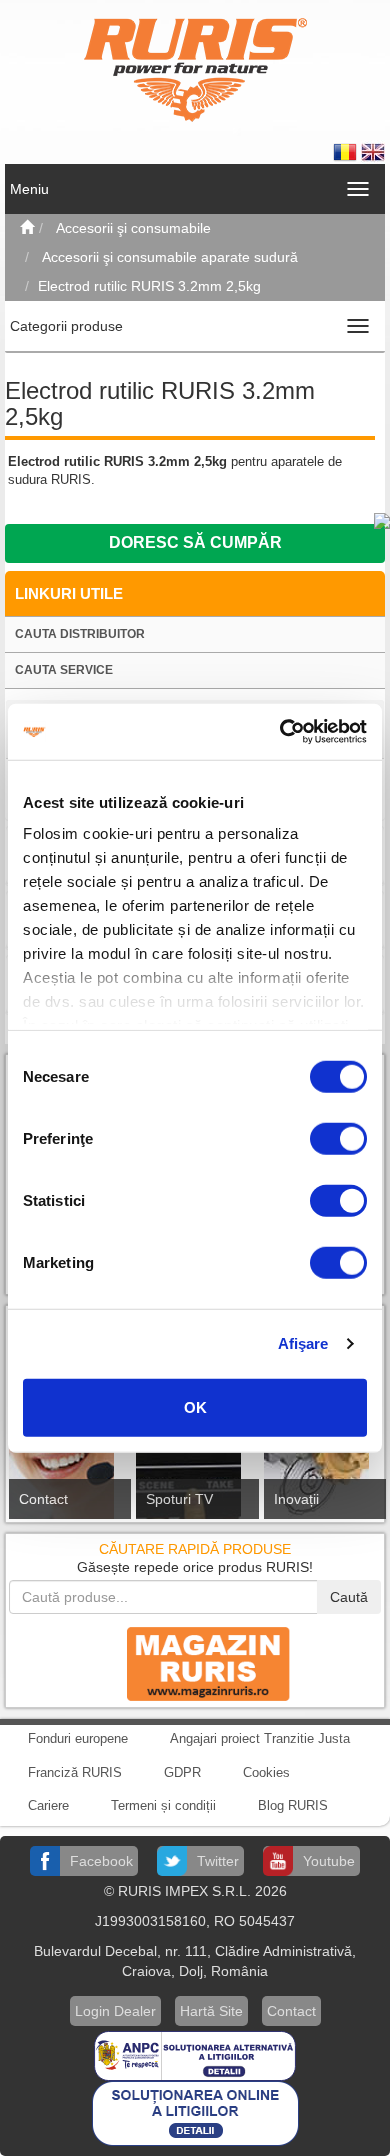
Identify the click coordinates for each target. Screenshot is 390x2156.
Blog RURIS (293, 1805)
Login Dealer (115, 2011)
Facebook (101, 1861)
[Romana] (347, 151)
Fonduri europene (78, 1738)
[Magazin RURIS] (195, 1663)
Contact (43, 1499)
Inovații (296, 1499)
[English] (373, 151)
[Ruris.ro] (27, 228)
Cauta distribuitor (80, 634)
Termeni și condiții (163, 1805)
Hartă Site (211, 2011)
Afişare (303, 1343)
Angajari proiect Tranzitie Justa (260, 1738)
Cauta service (64, 670)
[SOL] (195, 2112)
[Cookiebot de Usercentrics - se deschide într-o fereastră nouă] (280, 732)
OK (195, 1406)
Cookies (266, 1772)
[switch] (338, 1138)
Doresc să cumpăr (195, 542)
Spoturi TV (179, 1499)
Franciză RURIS (75, 1772)
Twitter (218, 1861)
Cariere (48, 1805)
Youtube (329, 1861)
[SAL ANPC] (195, 2055)
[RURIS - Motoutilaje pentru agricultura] (195, 69)
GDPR (182, 1772)
